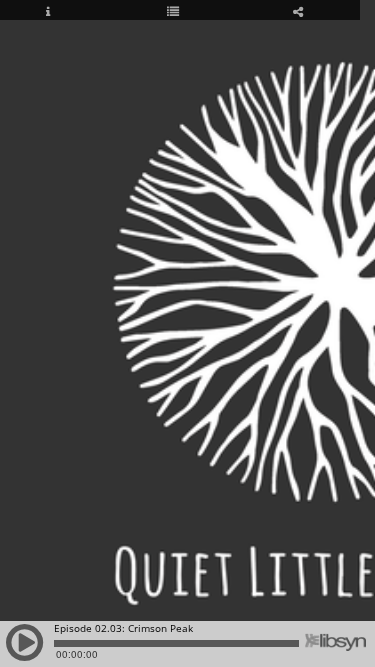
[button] (25, 652)
